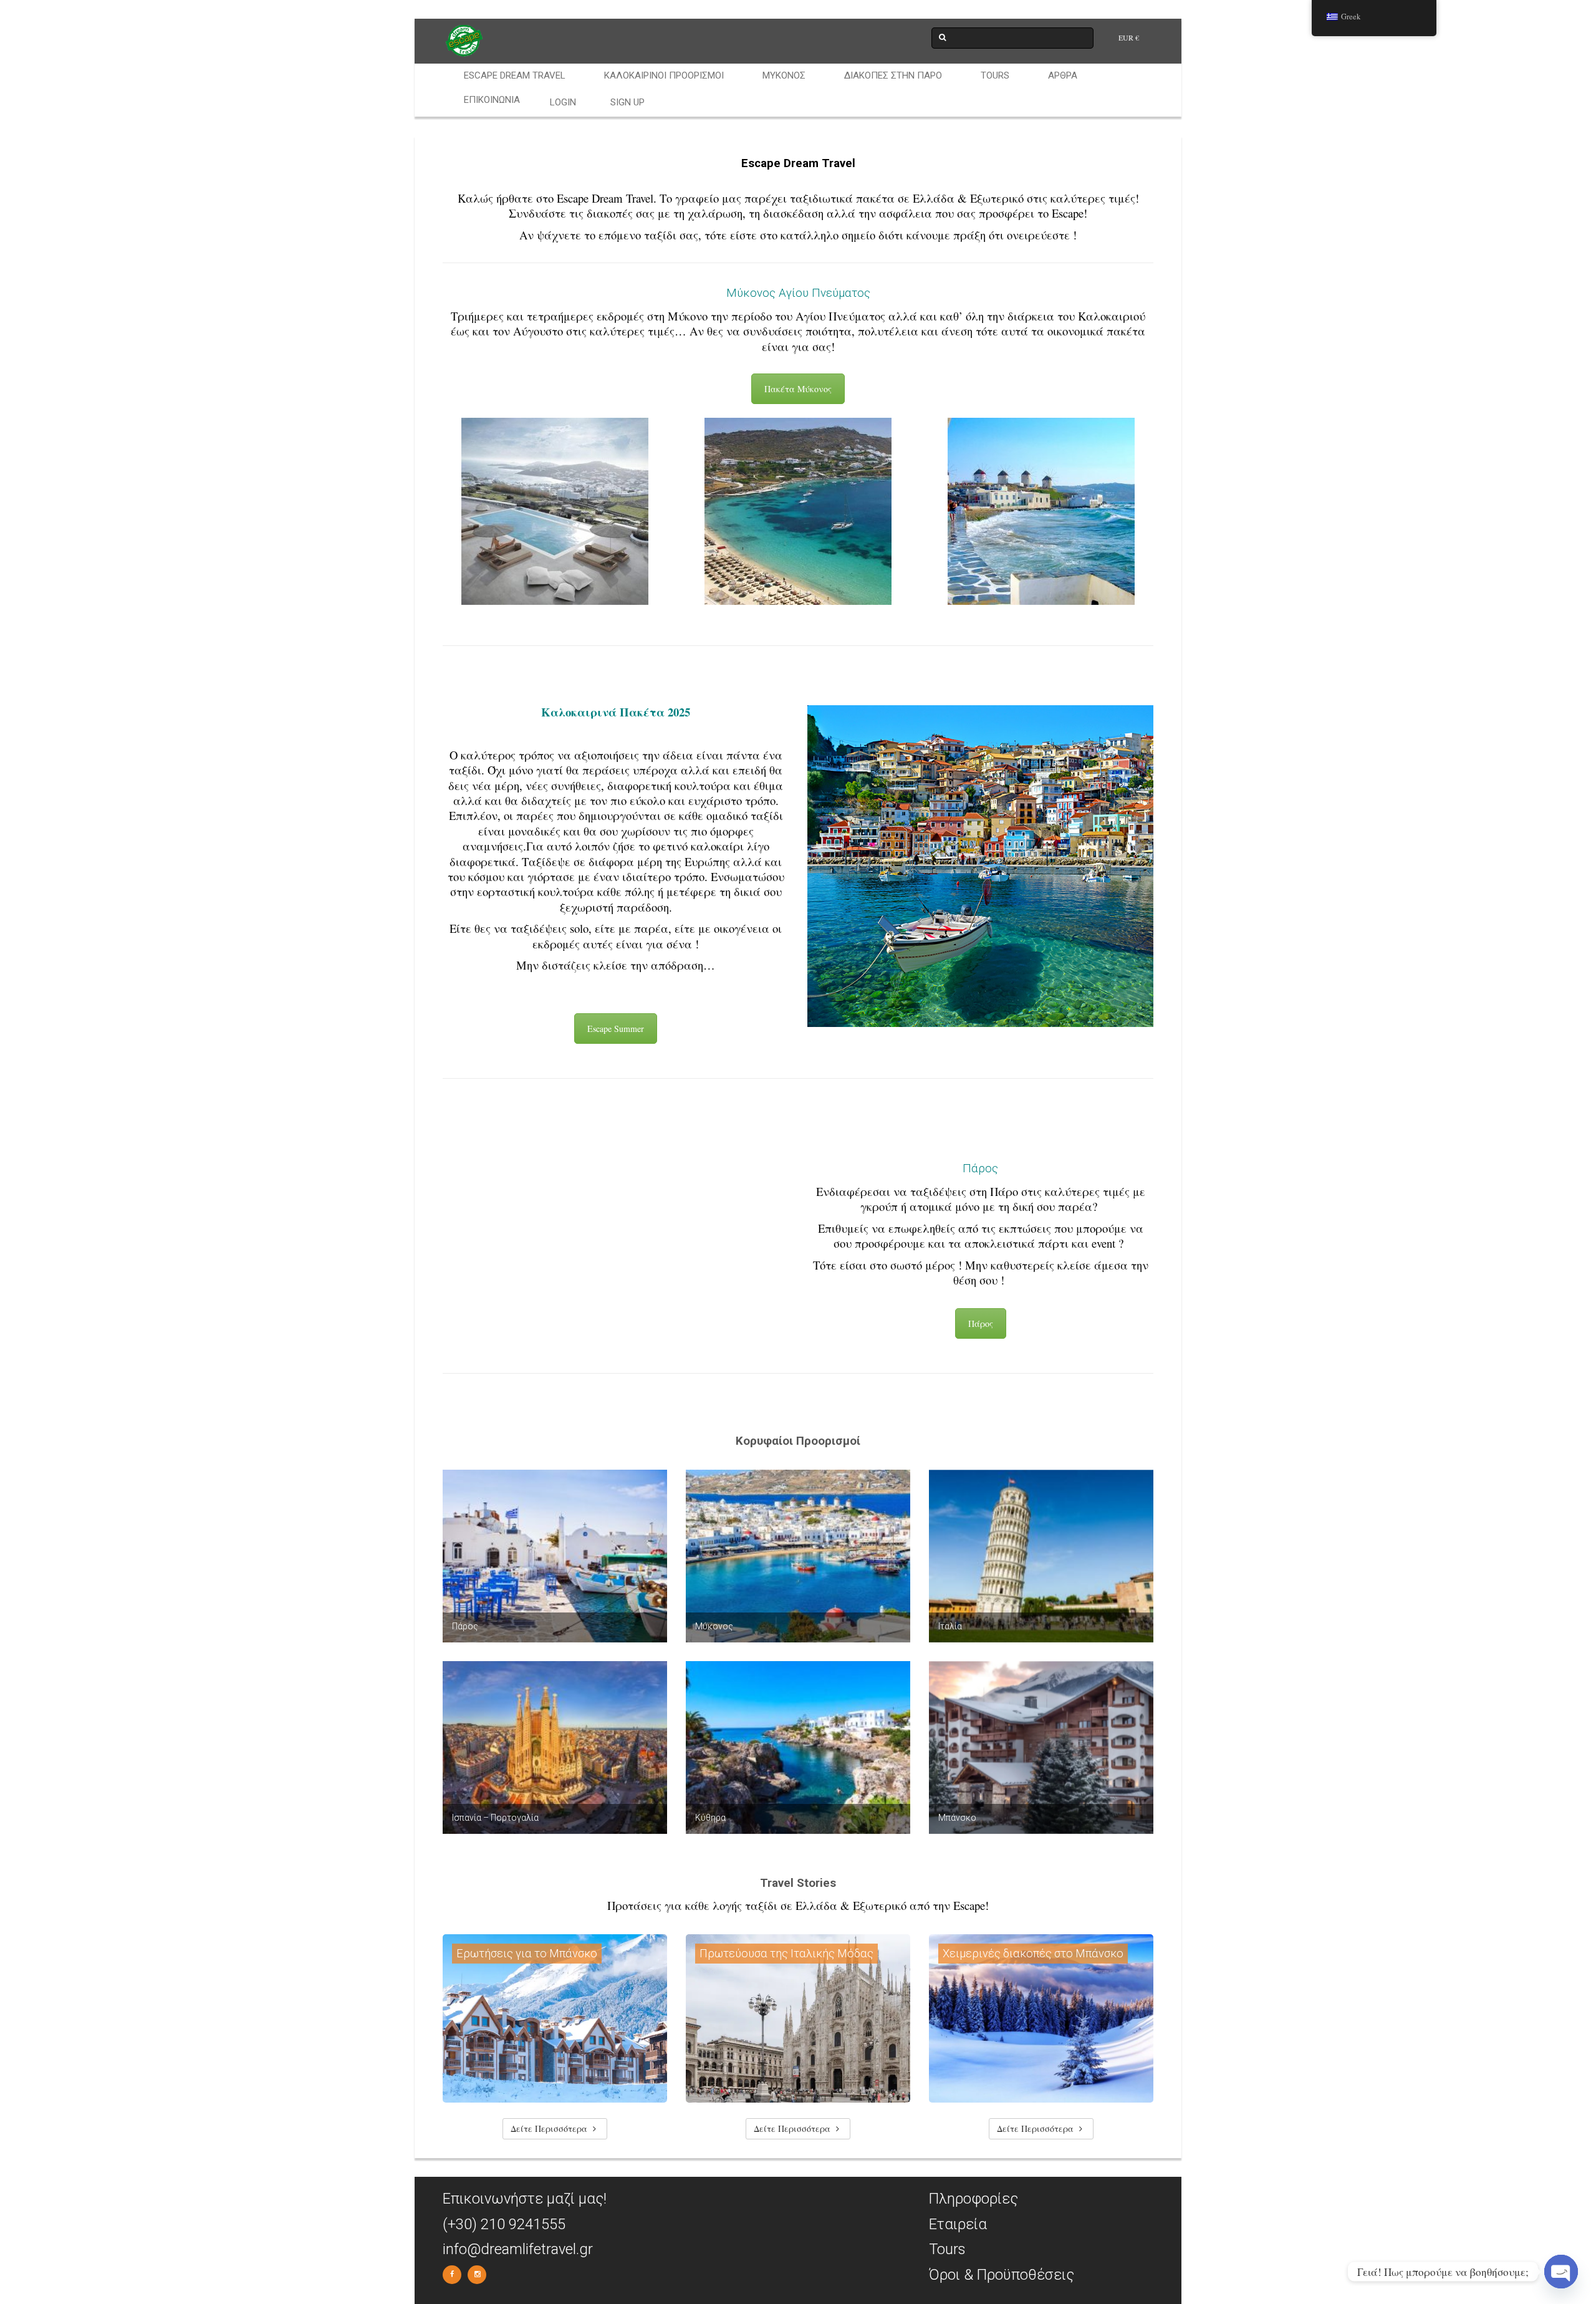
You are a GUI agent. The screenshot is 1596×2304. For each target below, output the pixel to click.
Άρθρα (1063, 75)
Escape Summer (616, 1029)
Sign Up (627, 102)
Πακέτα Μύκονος (798, 389)
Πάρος (981, 1323)
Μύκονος (784, 75)
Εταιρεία (958, 2224)
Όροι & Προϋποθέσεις (1002, 2275)
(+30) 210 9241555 (504, 2224)
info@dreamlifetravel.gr (518, 2249)
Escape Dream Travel (515, 75)
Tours (995, 75)
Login (563, 102)
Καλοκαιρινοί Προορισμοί (664, 75)
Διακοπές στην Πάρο (893, 75)
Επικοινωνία (492, 100)
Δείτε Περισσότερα (550, 2128)
